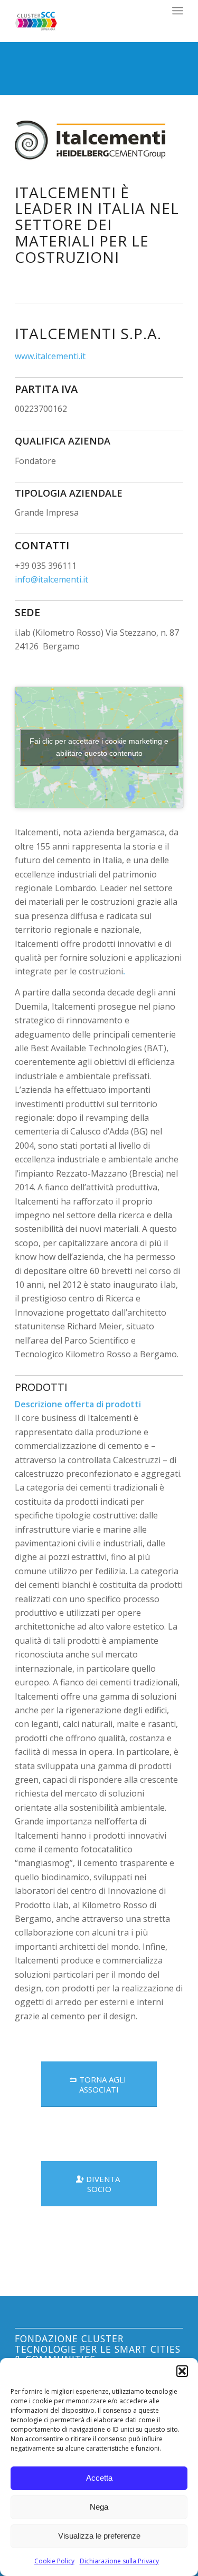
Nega (99, 2507)
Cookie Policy (54, 2561)
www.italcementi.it (50, 356)
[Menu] (178, 11)
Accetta (99, 2478)
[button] (182, 2371)
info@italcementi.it (51, 579)
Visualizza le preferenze (99, 2536)
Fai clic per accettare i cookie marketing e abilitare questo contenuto (99, 747)
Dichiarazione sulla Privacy (119, 2561)
